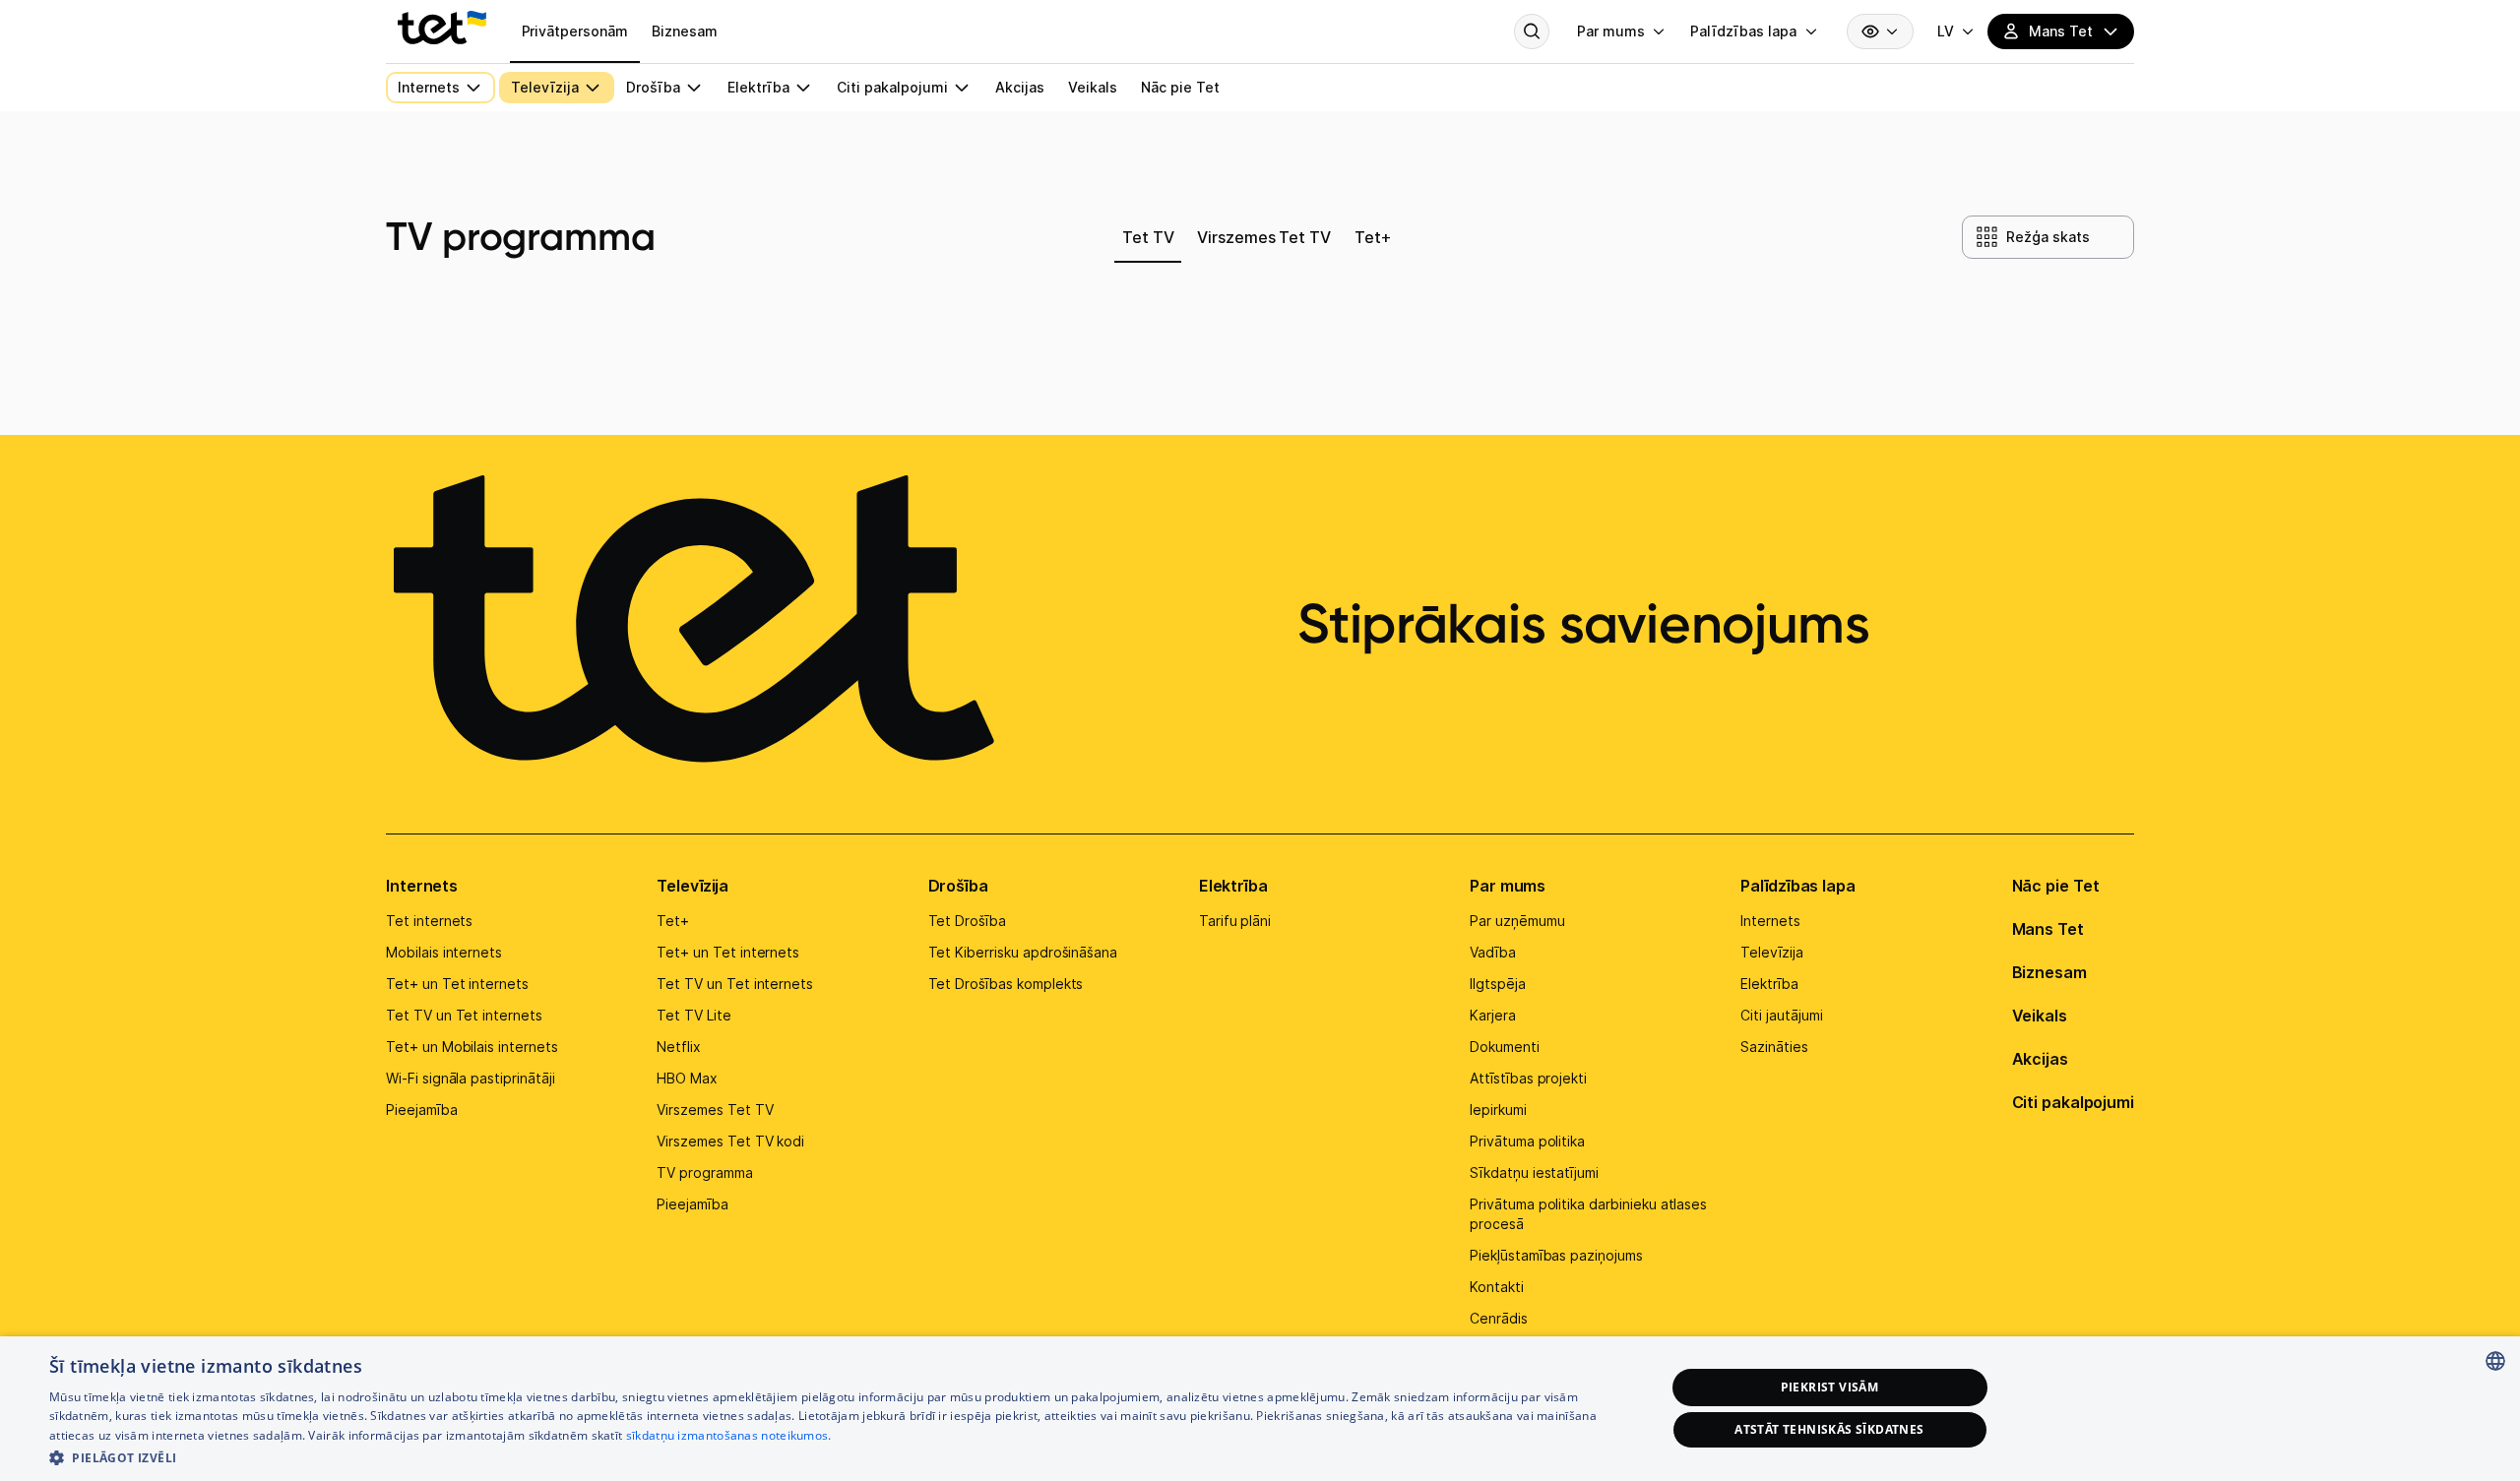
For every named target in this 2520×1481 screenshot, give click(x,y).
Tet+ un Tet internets (457, 984)
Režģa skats (2047, 237)
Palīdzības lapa (1798, 886)
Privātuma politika (1527, 1141)
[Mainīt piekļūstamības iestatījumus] (1880, 31)
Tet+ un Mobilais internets (472, 1047)
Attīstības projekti (1528, 1078)
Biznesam (2049, 972)
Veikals (2040, 1016)
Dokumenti (1505, 1047)
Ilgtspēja (1498, 984)
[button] (833, 1456)
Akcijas (2040, 1059)
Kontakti (1497, 1287)
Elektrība (1233, 886)
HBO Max (687, 1078)
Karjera (1493, 1015)
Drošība (958, 886)
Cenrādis (1499, 1318)
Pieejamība (422, 1110)
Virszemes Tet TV (715, 1110)
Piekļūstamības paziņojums (1556, 1255)
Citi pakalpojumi (2073, 1102)
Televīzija (693, 886)
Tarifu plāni (1235, 921)
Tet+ (673, 921)
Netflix (679, 1047)
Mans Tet (2048, 929)
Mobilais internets (444, 952)
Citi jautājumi (1781, 1015)
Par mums (1508, 886)
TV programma (704, 1172)
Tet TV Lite (693, 1015)
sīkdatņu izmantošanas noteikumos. (729, 1435)
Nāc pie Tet (2056, 886)
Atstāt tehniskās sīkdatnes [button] (1829, 1429)
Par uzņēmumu (1517, 921)
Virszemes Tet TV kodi (730, 1141)
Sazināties (1774, 1047)
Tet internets (429, 921)
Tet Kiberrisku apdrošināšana (1023, 952)
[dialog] (1260, 1409)
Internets (422, 886)
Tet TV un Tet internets (464, 1015)
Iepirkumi (1498, 1110)
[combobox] (2495, 1361)
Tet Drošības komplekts (1006, 984)
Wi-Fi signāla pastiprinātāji (471, 1078)
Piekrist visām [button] (1830, 1387)
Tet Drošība (967, 921)
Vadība (1493, 952)
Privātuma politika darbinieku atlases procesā (1588, 1214)
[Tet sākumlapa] (442, 28)
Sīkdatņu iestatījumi (1534, 1172)
